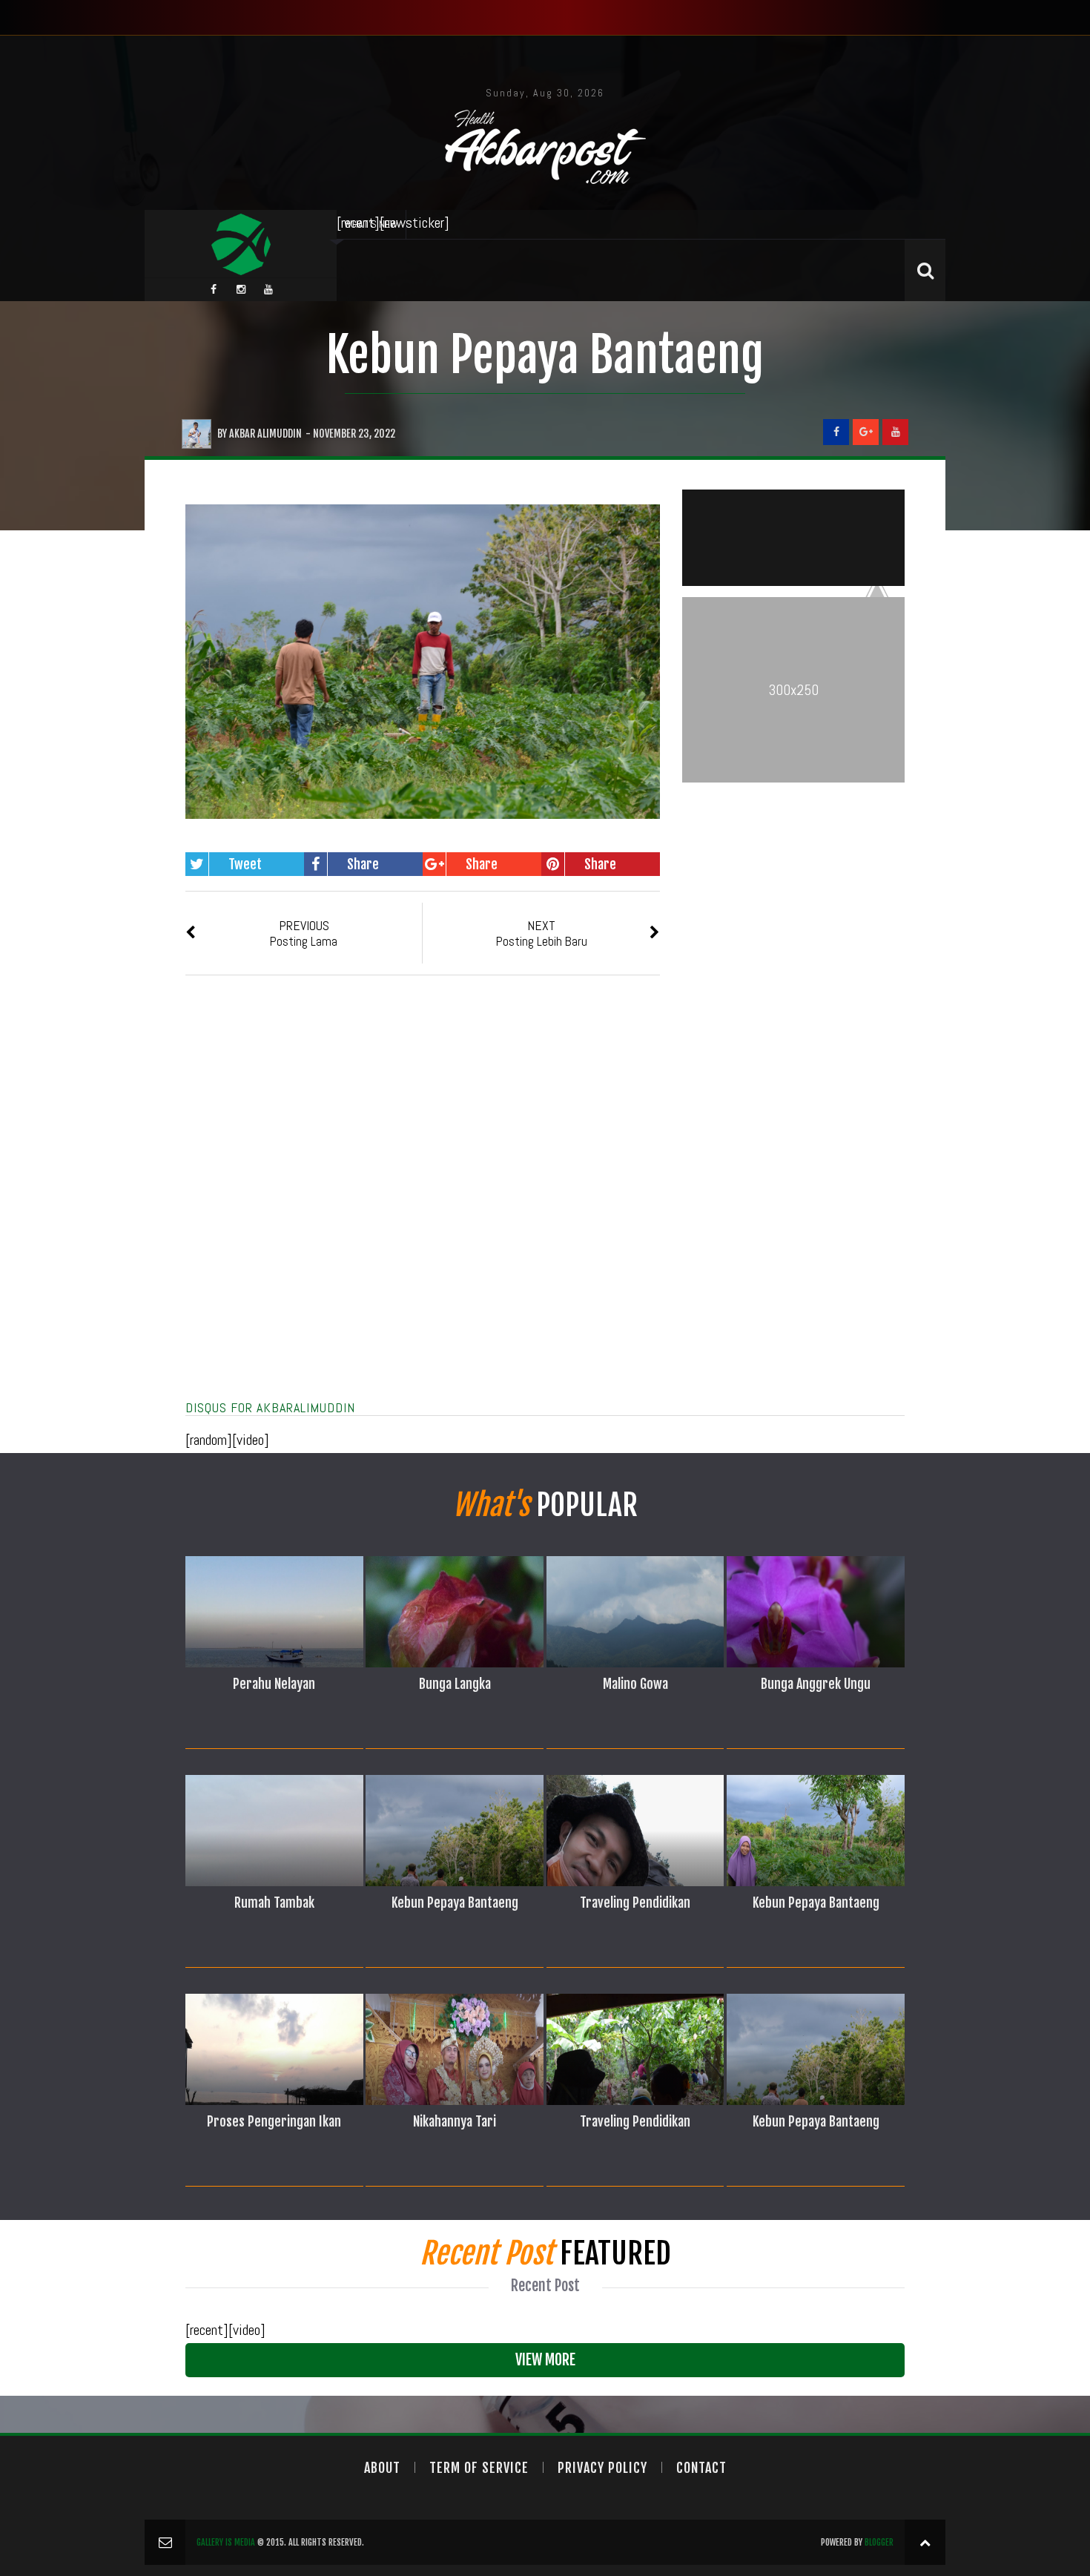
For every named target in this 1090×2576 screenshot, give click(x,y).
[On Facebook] (836, 432)
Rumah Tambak (274, 1903)
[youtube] (268, 289)
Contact (701, 2468)
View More (545, 2360)
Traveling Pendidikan (635, 1903)
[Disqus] (423, 1205)
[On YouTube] (895, 432)
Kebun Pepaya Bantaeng (545, 355)
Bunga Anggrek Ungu (816, 1684)
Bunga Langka (455, 1684)
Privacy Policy (602, 2468)
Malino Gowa (635, 1684)
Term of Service (479, 2468)
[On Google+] (866, 432)
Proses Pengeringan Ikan (274, 2121)
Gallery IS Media (226, 2542)
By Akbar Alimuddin (260, 434)
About (382, 2468)
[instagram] (241, 289)
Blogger (879, 2542)
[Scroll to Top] (925, 2542)
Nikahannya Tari (455, 2121)
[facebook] (214, 289)
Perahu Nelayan (274, 1684)
